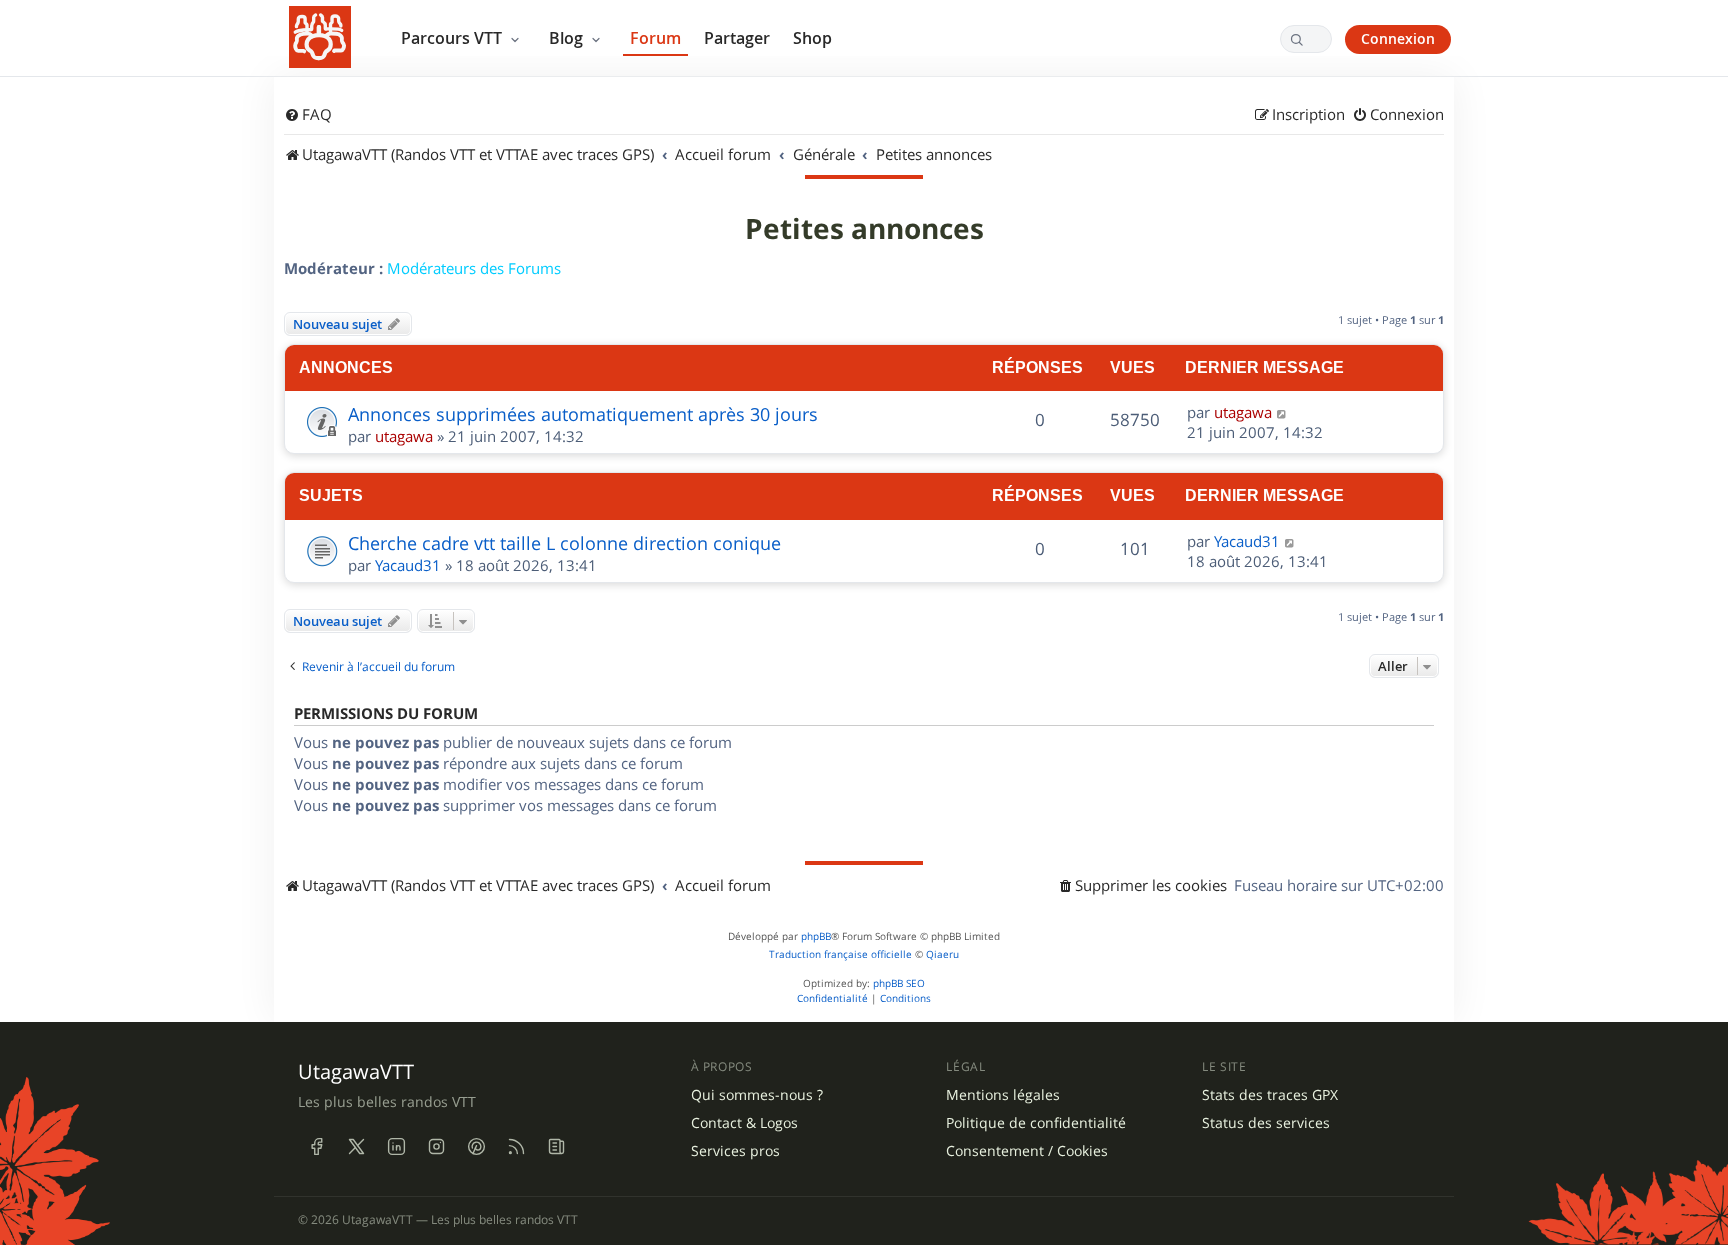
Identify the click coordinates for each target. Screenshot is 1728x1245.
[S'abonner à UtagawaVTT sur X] (356, 1146)
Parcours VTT (453, 38)
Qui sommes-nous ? (757, 1095)
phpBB (816, 936)
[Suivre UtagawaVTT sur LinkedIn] (396, 1146)
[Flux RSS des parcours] (516, 1146)
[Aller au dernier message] (1282, 412)
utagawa (404, 436)
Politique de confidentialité (1036, 1123)
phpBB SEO (899, 983)
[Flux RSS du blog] (556, 1146)
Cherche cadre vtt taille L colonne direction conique (564, 543)
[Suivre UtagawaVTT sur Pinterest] (476, 1146)
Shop (812, 38)
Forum (655, 38)
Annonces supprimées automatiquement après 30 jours (583, 414)
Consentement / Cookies (1027, 1151)
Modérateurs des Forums (474, 268)
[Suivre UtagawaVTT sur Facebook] (316, 1146)
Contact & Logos (744, 1123)
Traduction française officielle (840, 954)
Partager (737, 38)
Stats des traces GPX (1270, 1095)
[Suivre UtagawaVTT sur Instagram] (436, 1146)
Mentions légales (1003, 1095)
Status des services (1266, 1123)
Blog (568, 38)
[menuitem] (308, 115)
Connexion (1398, 38)
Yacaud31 (408, 565)
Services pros (735, 1151)
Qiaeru (942, 954)
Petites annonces (864, 229)
